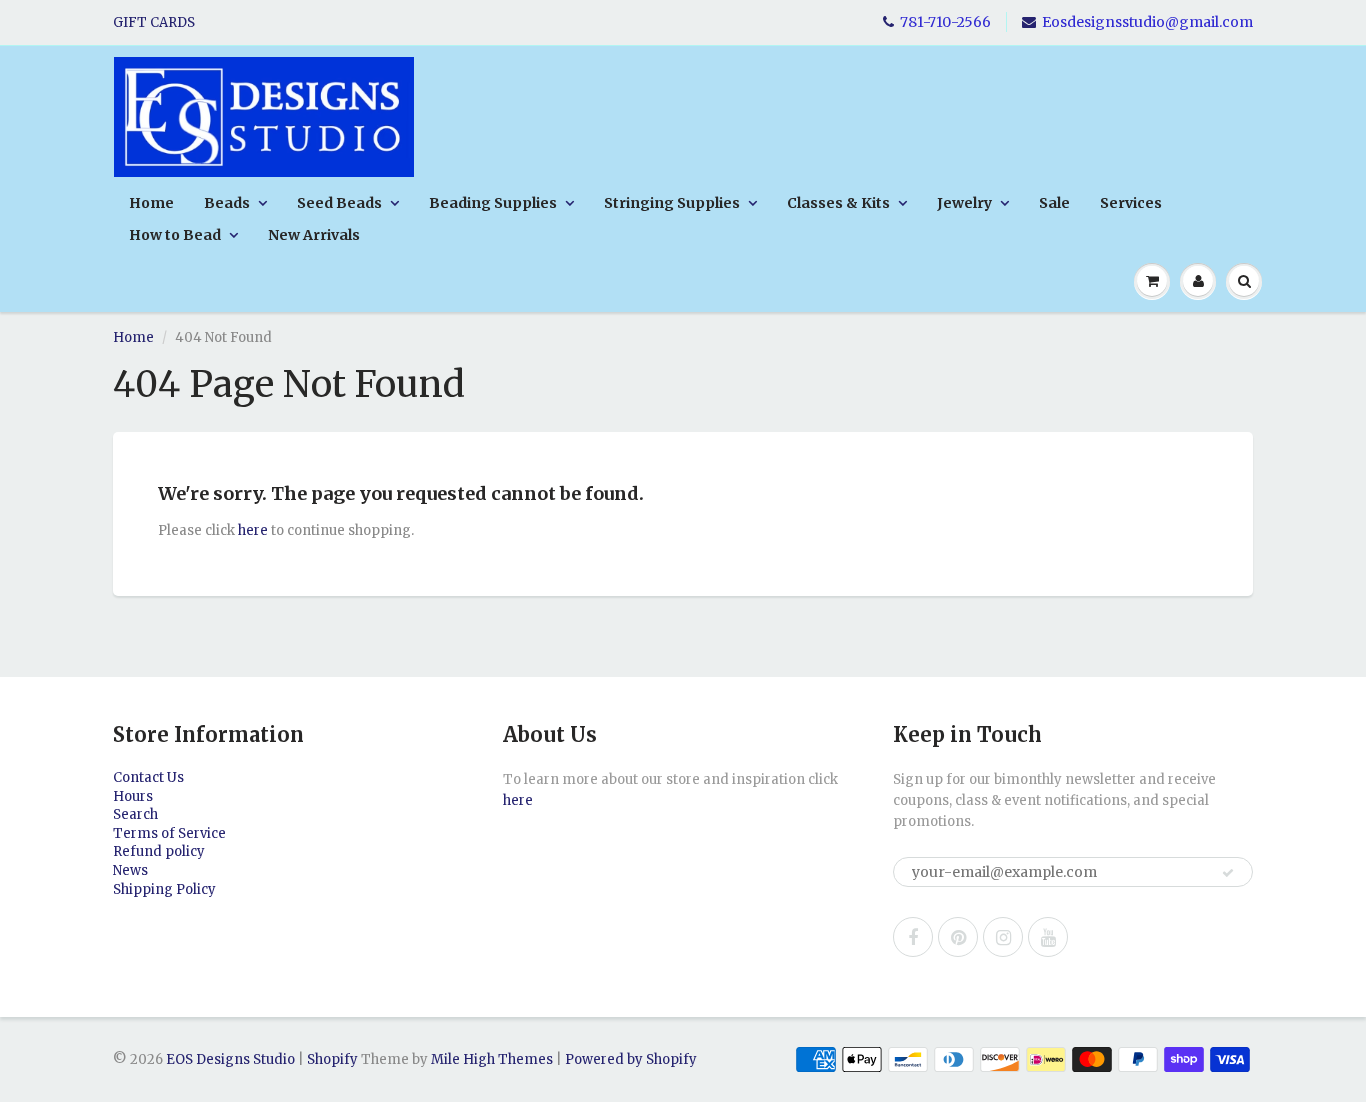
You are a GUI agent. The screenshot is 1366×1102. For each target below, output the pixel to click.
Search (135, 814)
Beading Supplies (493, 203)
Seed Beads (339, 203)
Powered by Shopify (631, 1059)
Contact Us (148, 777)
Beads (227, 203)
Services (1131, 203)
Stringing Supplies (672, 203)
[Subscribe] (1228, 873)
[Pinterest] (958, 937)
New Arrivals (314, 235)
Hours (133, 796)
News (130, 870)
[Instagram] (1003, 937)
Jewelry (964, 203)
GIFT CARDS (154, 22)
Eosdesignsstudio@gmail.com (1147, 22)
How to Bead (175, 235)
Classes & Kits (838, 203)
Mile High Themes (492, 1059)
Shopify (332, 1059)
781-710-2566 (945, 22)
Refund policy (159, 851)
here (253, 530)
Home (151, 203)
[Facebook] (913, 937)
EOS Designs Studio (230, 1059)
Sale (1054, 203)
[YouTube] (1048, 937)
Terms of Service (169, 833)
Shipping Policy (164, 889)
